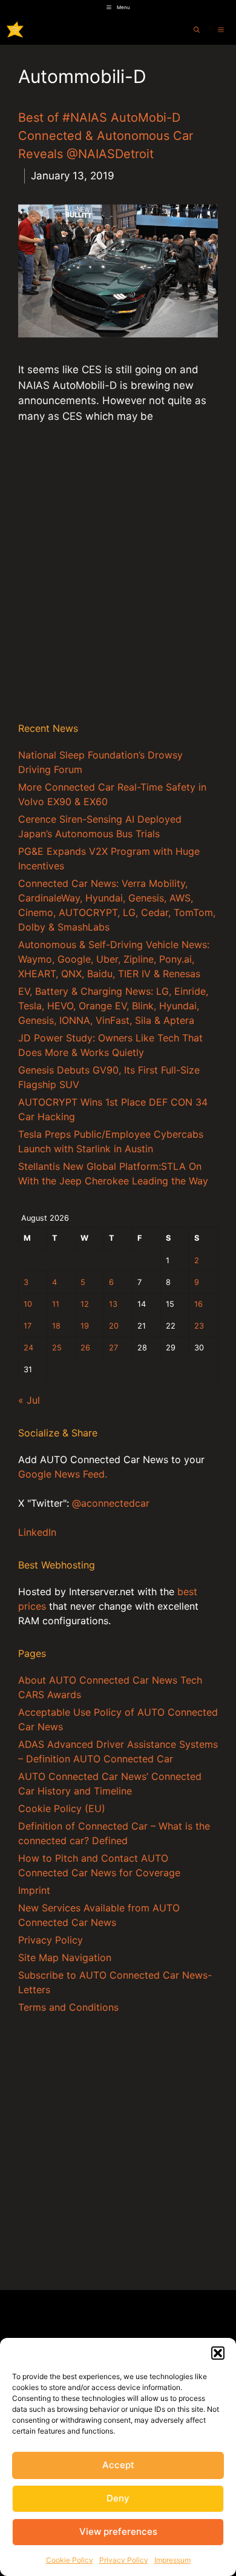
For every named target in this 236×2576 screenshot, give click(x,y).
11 (56, 1304)
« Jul (29, 1400)
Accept (118, 2465)
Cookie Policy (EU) (62, 1808)
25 (57, 1348)
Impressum (172, 2560)
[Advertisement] (118, 585)
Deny (118, 2498)
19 (85, 1326)
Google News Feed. (63, 1474)
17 (28, 1326)
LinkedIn (37, 1532)
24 (28, 1348)
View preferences (118, 2531)
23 (199, 1326)
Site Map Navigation (65, 1957)
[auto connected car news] (15, 30)
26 (85, 1348)
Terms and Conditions (68, 2007)
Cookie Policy (70, 2560)
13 (113, 1304)
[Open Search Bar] (197, 30)
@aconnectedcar (111, 1503)
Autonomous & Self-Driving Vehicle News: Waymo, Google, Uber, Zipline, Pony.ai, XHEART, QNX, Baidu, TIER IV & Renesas (114, 959)
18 (56, 1326)
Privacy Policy (124, 2560)
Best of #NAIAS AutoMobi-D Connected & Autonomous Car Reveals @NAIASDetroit (106, 136)
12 (85, 1304)
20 (114, 1326)
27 (113, 1348)
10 (28, 1304)
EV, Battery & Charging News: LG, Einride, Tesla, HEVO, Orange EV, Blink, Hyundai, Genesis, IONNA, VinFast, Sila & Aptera (113, 1006)
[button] (218, 2353)
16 (198, 1304)
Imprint (34, 1890)
